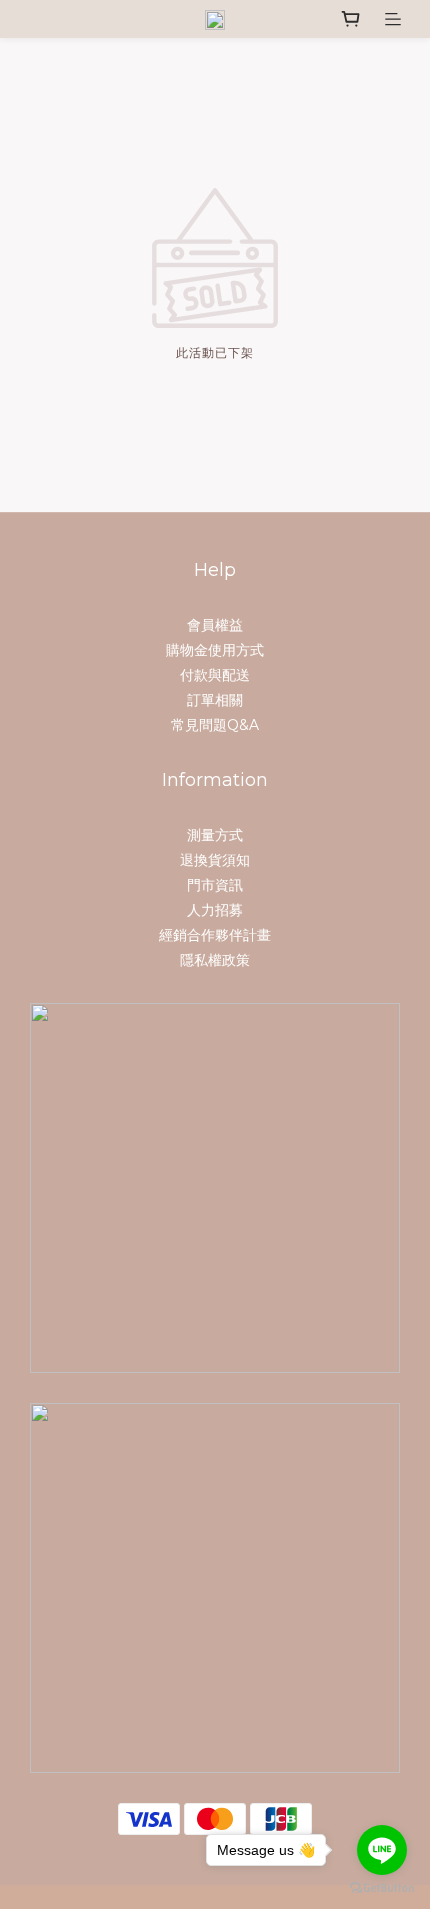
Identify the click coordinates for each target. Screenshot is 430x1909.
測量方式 (215, 835)
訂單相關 (215, 700)
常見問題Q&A (215, 725)
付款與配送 (215, 675)
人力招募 (215, 910)
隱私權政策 (215, 960)
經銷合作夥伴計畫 (215, 935)
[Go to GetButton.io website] (382, 1888)
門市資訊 (215, 885)
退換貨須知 (215, 860)
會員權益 (215, 625)
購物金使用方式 (215, 650)
